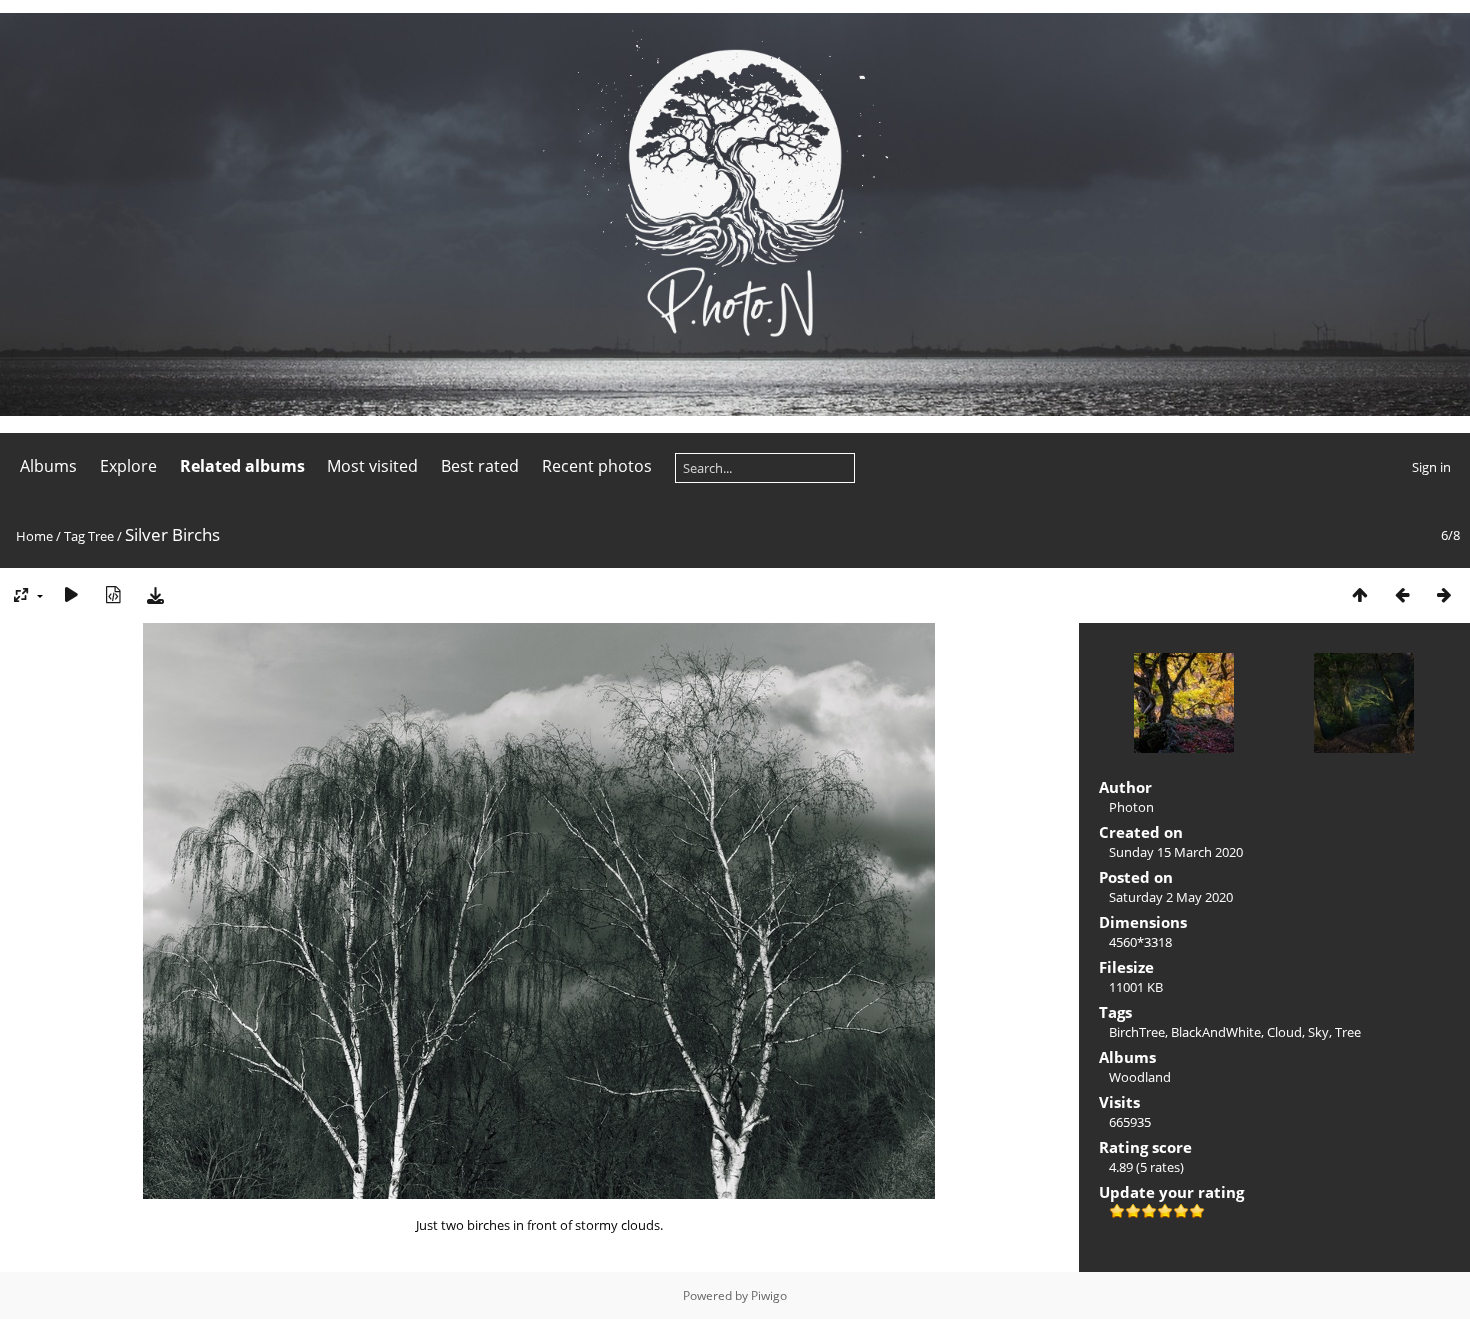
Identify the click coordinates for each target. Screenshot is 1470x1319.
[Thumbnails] (1360, 594)
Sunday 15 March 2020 (1176, 852)
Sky (1318, 1032)
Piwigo (769, 1295)
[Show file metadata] (113, 594)
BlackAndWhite (1216, 1032)
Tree (101, 536)
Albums (48, 466)
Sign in (1431, 467)
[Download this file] (155, 594)
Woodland (1140, 1077)
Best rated (480, 466)
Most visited (372, 466)
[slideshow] (71, 594)
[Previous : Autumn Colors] (1402, 594)
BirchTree (1137, 1032)
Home (34, 536)
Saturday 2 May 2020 (1171, 897)
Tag (74, 536)
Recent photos (597, 466)
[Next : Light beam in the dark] (1444, 594)
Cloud (1284, 1032)
